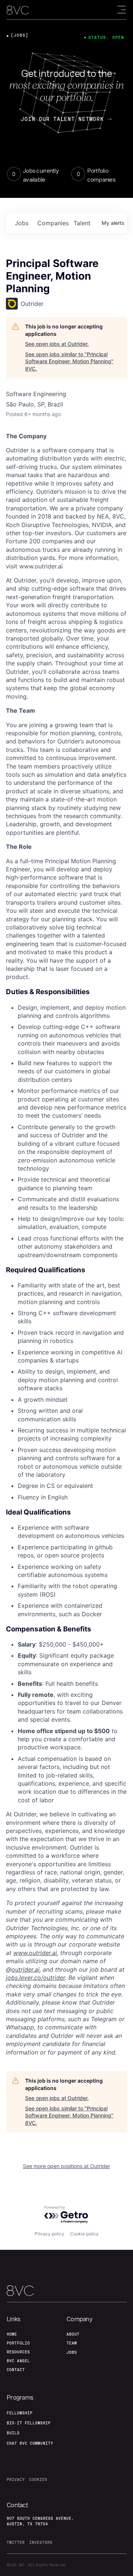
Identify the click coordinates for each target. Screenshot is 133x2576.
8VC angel (18, 2361)
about (73, 2334)
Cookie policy (84, 2234)
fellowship (20, 2413)
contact (16, 2370)
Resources (18, 2352)
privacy (16, 2479)
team (72, 2343)
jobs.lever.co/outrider (35, 1978)
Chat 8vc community (30, 2443)
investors (41, 2542)
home (12, 2334)
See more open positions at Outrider (66, 2166)
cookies (38, 2479)
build (13, 2433)
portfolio (18, 2343)
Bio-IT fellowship (29, 2423)
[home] (18, 10)
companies (52, 223)
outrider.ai (25, 1969)
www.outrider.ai (35, 1953)
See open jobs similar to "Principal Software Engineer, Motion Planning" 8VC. (69, 361)
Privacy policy (50, 2234)
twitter (16, 2542)
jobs (22, 223)
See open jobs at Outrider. (57, 344)
